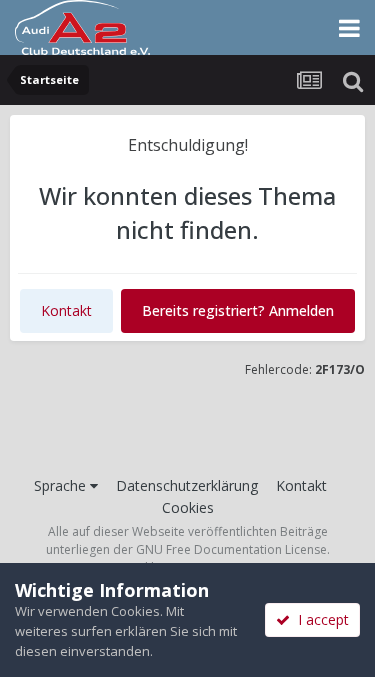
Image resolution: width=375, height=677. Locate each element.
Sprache (62, 485)
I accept (319, 619)
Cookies (188, 507)
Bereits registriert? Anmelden (238, 310)
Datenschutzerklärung (187, 485)
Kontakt (66, 310)
